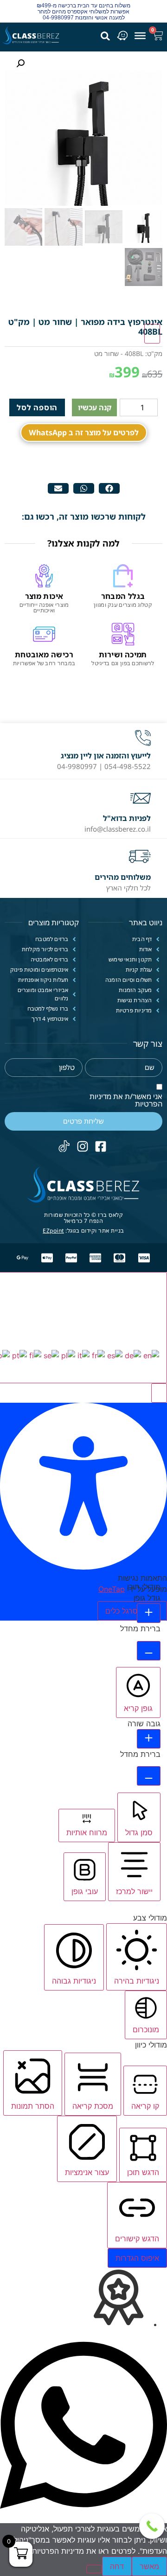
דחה (117, 2566)
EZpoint (53, 1231)
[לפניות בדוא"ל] (141, 798)
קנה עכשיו (95, 407)
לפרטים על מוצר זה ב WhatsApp (84, 433)
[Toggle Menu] (140, 35)
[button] (109, 488)
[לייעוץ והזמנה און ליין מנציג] (143, 738)
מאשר (149, 2566)
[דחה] (94, 2569)
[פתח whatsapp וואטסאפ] (83, 2518)
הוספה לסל (37, 407)
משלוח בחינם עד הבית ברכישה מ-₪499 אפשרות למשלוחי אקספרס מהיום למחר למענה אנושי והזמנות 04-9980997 (83, 12)
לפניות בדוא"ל (127, 818)
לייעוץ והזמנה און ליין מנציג (106, 756)
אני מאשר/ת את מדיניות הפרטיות (126, 1100)
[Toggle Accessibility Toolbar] (152, 334)
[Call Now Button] (152, 2526)
